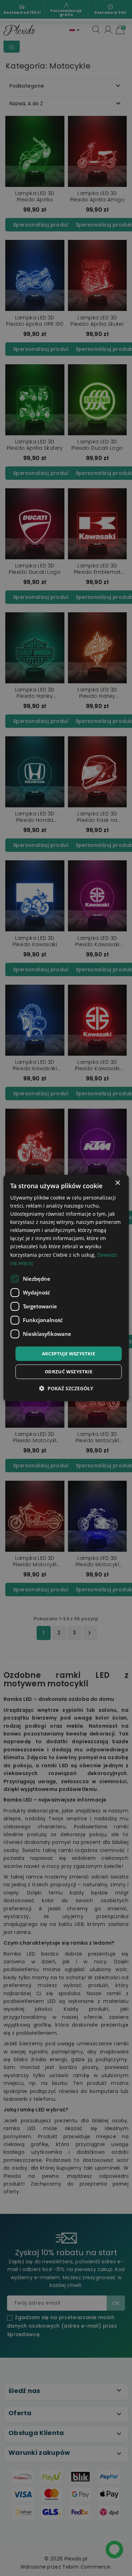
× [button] (117, 1183)
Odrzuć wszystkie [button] (68, 1372)
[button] (66, 1388)
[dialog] (66, 1288)
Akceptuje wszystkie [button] (69, 1354)
